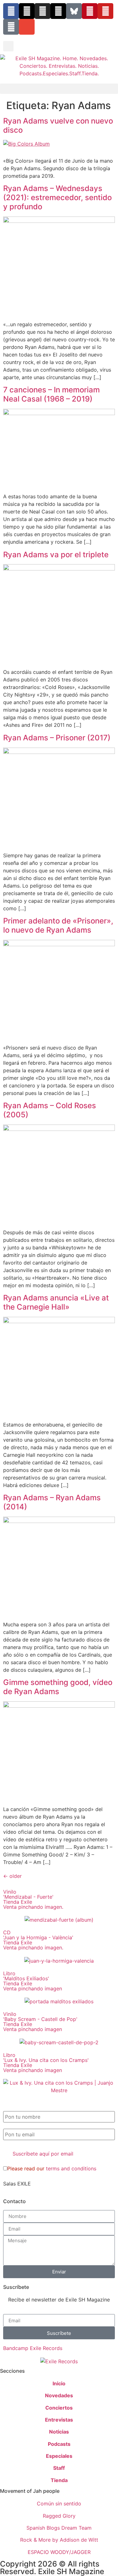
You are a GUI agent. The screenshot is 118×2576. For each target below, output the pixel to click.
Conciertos (59, 2408)
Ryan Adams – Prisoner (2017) (57, 738)
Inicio (59, 2383)
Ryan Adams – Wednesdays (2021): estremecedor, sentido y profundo (57, 197)
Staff (59, 2468)
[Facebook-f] (11, 11)
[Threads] (58, 11)
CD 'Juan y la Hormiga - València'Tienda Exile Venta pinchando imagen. (38, 1940)
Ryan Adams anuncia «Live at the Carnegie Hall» (56, 1302)
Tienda (59, 2480)
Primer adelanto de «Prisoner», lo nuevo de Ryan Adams (58, 925)
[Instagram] (42, 11)
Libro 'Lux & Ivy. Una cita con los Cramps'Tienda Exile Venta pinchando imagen (46, 2063)
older (12, 1876)
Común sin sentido (59, 2504)
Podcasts (59, 2444)
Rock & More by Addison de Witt (59, 2540)
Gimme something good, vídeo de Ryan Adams (58, 1687)
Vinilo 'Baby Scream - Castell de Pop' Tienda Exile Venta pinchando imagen (40, 2022)
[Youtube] (105, 11)
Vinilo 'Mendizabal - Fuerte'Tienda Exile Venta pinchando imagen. (33, 1899)
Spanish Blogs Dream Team (59, 2528)
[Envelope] (27, 27)
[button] (8, 46)
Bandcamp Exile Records (33, 2348)
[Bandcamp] (11, 27)
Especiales (59, 2456)
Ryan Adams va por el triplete (56, 555)
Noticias (59, 2432)
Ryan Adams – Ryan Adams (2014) (52, 1502)
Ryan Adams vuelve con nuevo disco (58, 125)
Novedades (59, 2395)
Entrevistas (59, 2420)
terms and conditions (71, 2168)
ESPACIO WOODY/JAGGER (59, 2552)
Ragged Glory (59, 2516)
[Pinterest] (90, 11)
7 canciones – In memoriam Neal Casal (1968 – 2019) (51, 394)
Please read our (52, 2168)
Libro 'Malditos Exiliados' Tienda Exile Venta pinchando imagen (33, 1981)
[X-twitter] (27, 11)
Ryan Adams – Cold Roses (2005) (50, 1110)
